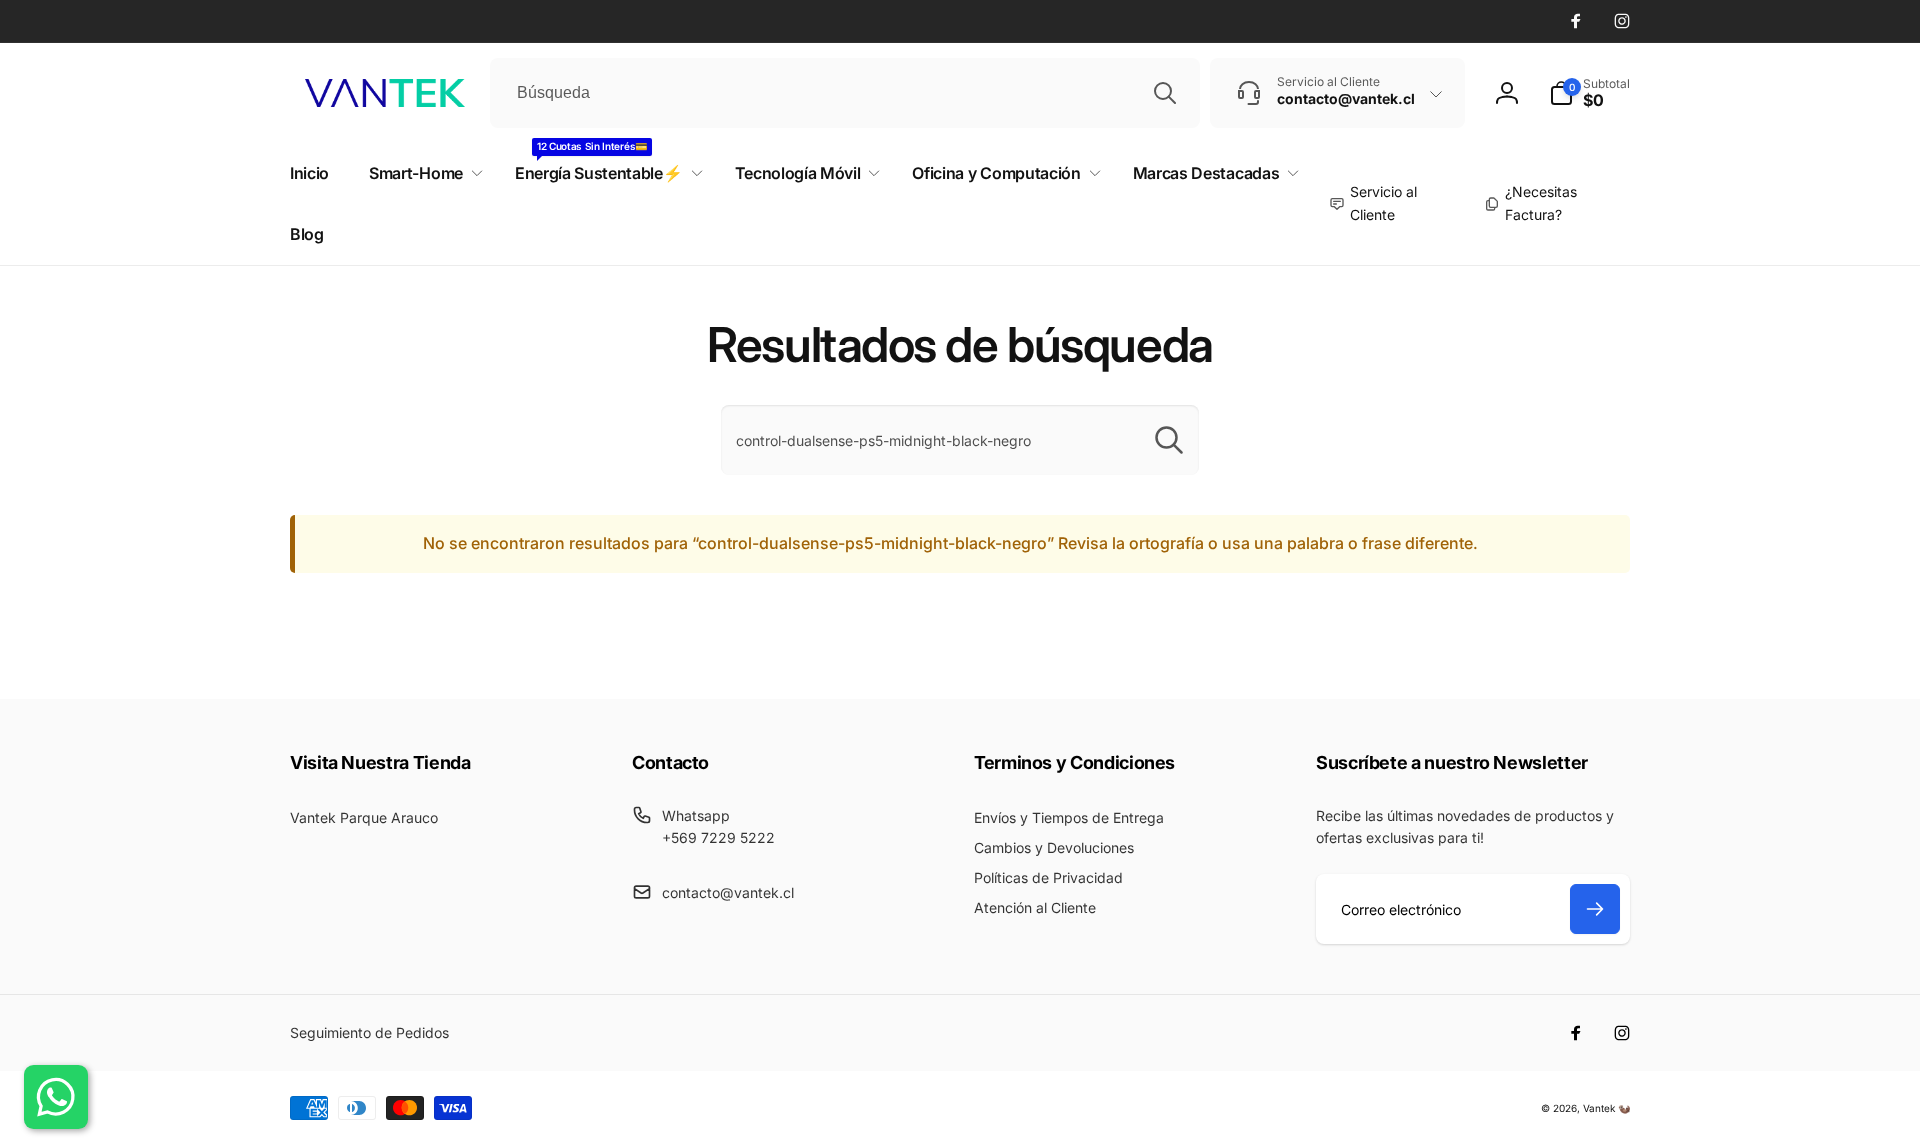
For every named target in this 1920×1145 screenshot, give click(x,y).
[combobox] (845, 93)
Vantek (1599, 1108)
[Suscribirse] (1595, 909)
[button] (1589, 93)
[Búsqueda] (1165, 93)
